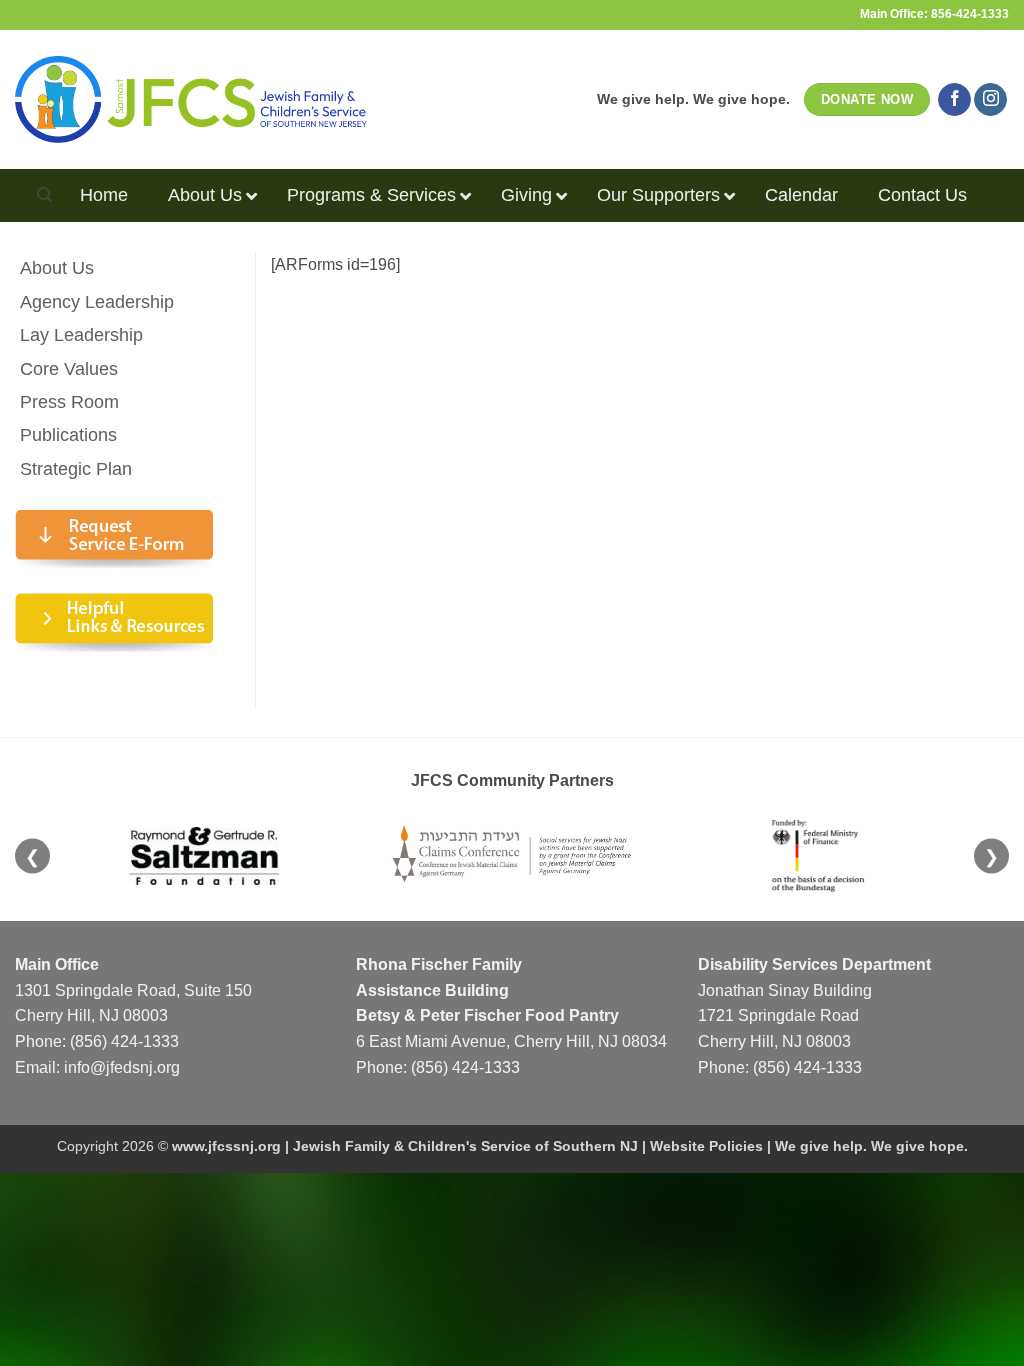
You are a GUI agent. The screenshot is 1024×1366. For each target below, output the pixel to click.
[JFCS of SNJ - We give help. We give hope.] (191, 99)
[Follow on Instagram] (990, 100)
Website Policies (706, 1146)
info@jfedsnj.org (122, 1067)
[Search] (44, 195)
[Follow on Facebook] (954, 100)
